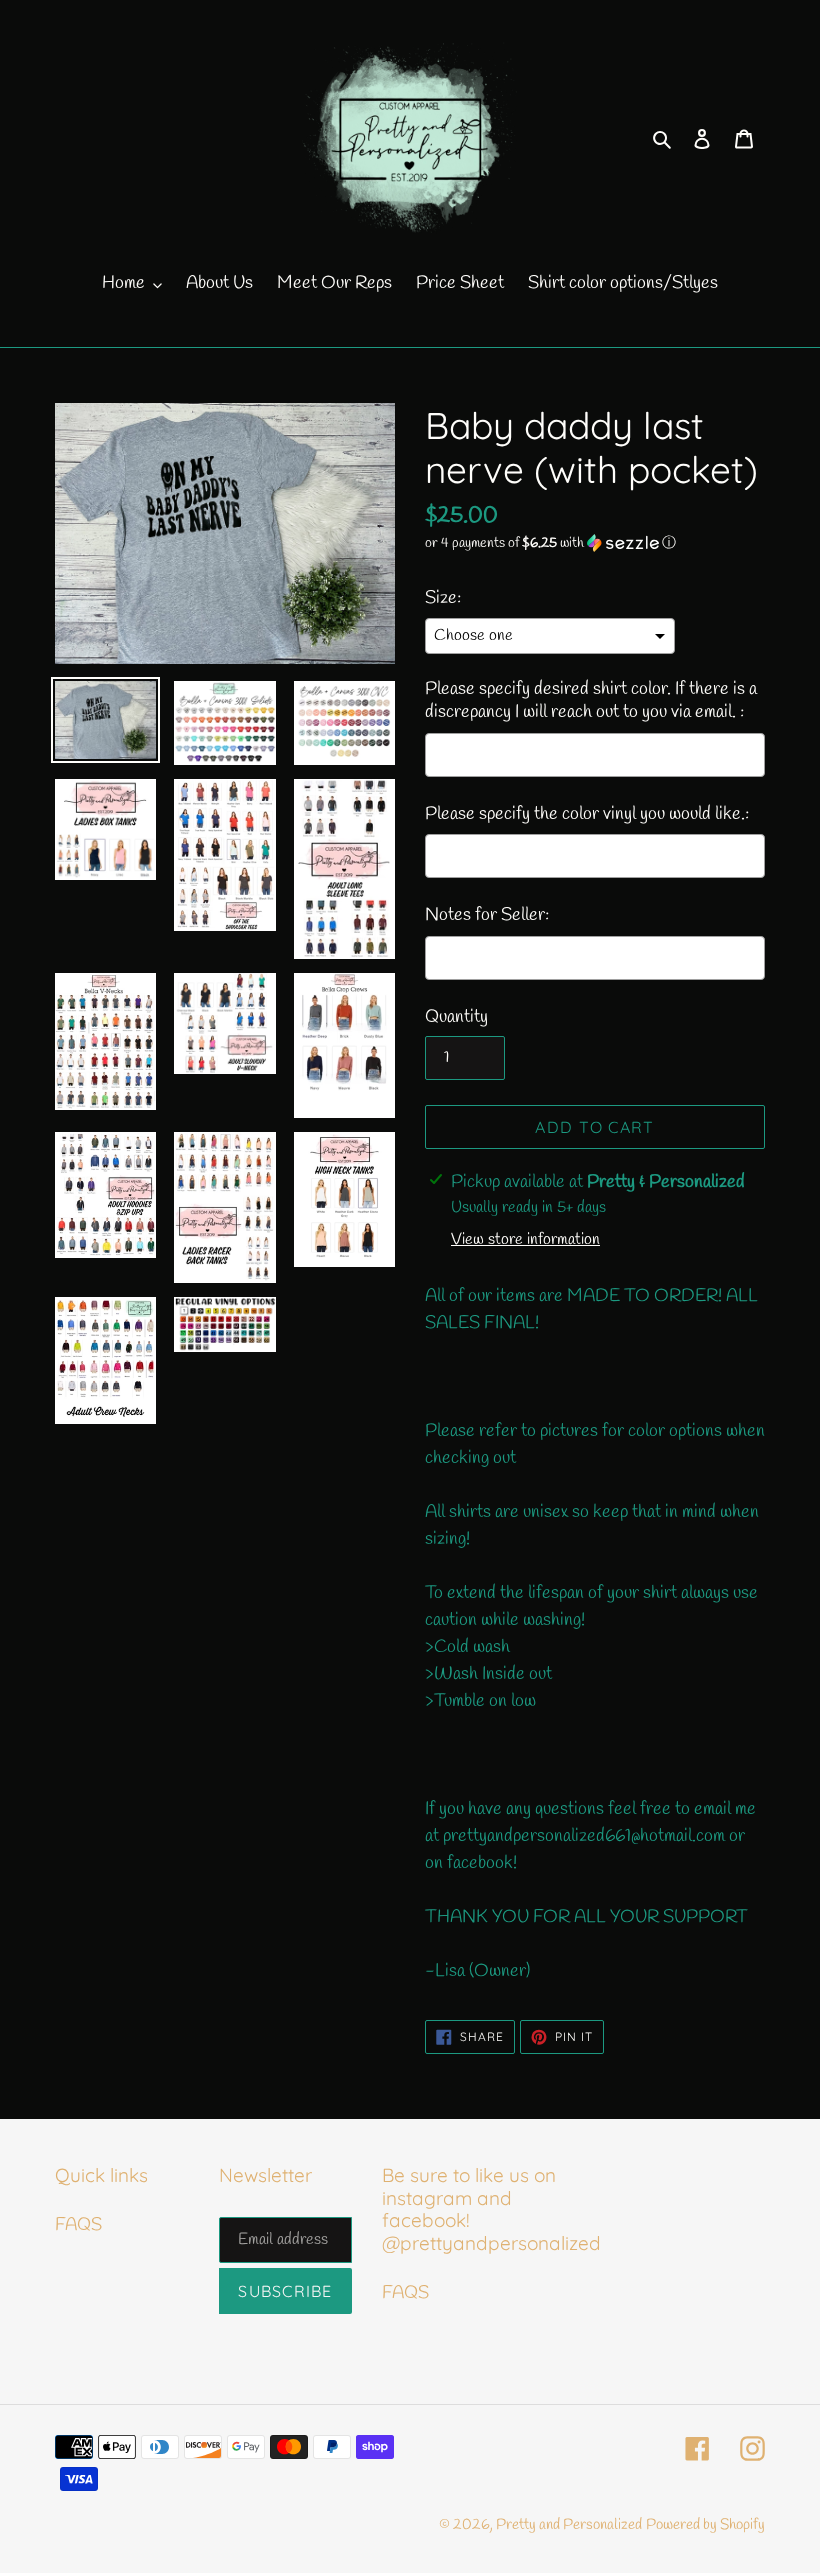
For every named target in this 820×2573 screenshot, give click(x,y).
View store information (525, 1239)
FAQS (78, 2225)
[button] (550, 543)
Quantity (456, 1017)
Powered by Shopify (705, 2525)
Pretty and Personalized (569, 2525)
